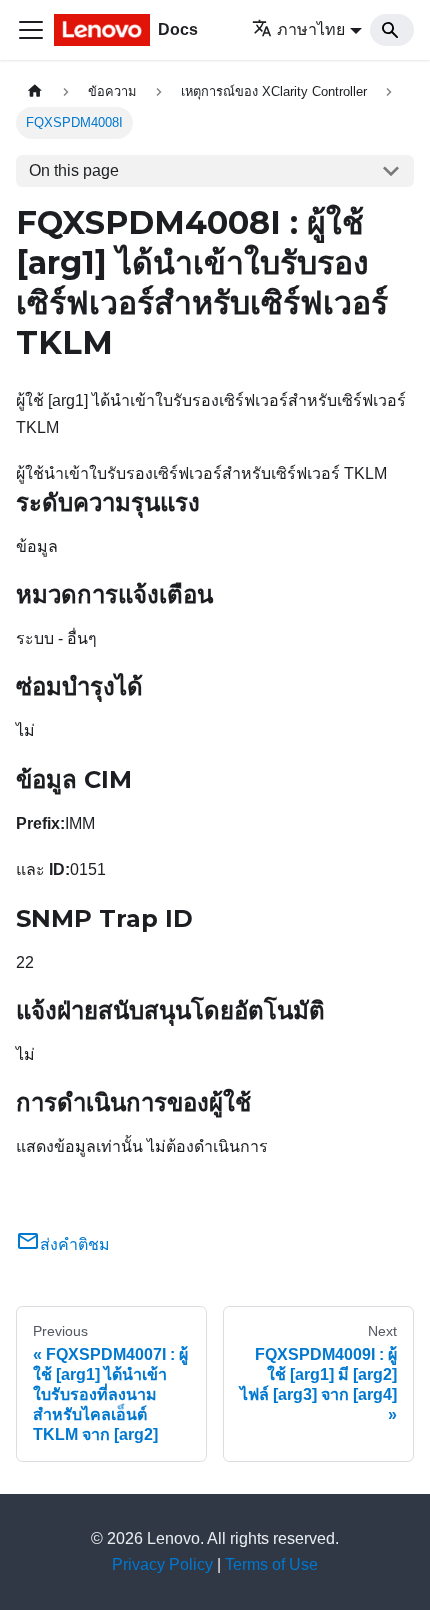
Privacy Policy (162, 1564)
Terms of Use (271, 1564)
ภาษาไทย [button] (311, 29)
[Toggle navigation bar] (31, 30)
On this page (74, 170)
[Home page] (35, 91)
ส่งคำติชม (75, 1244)
